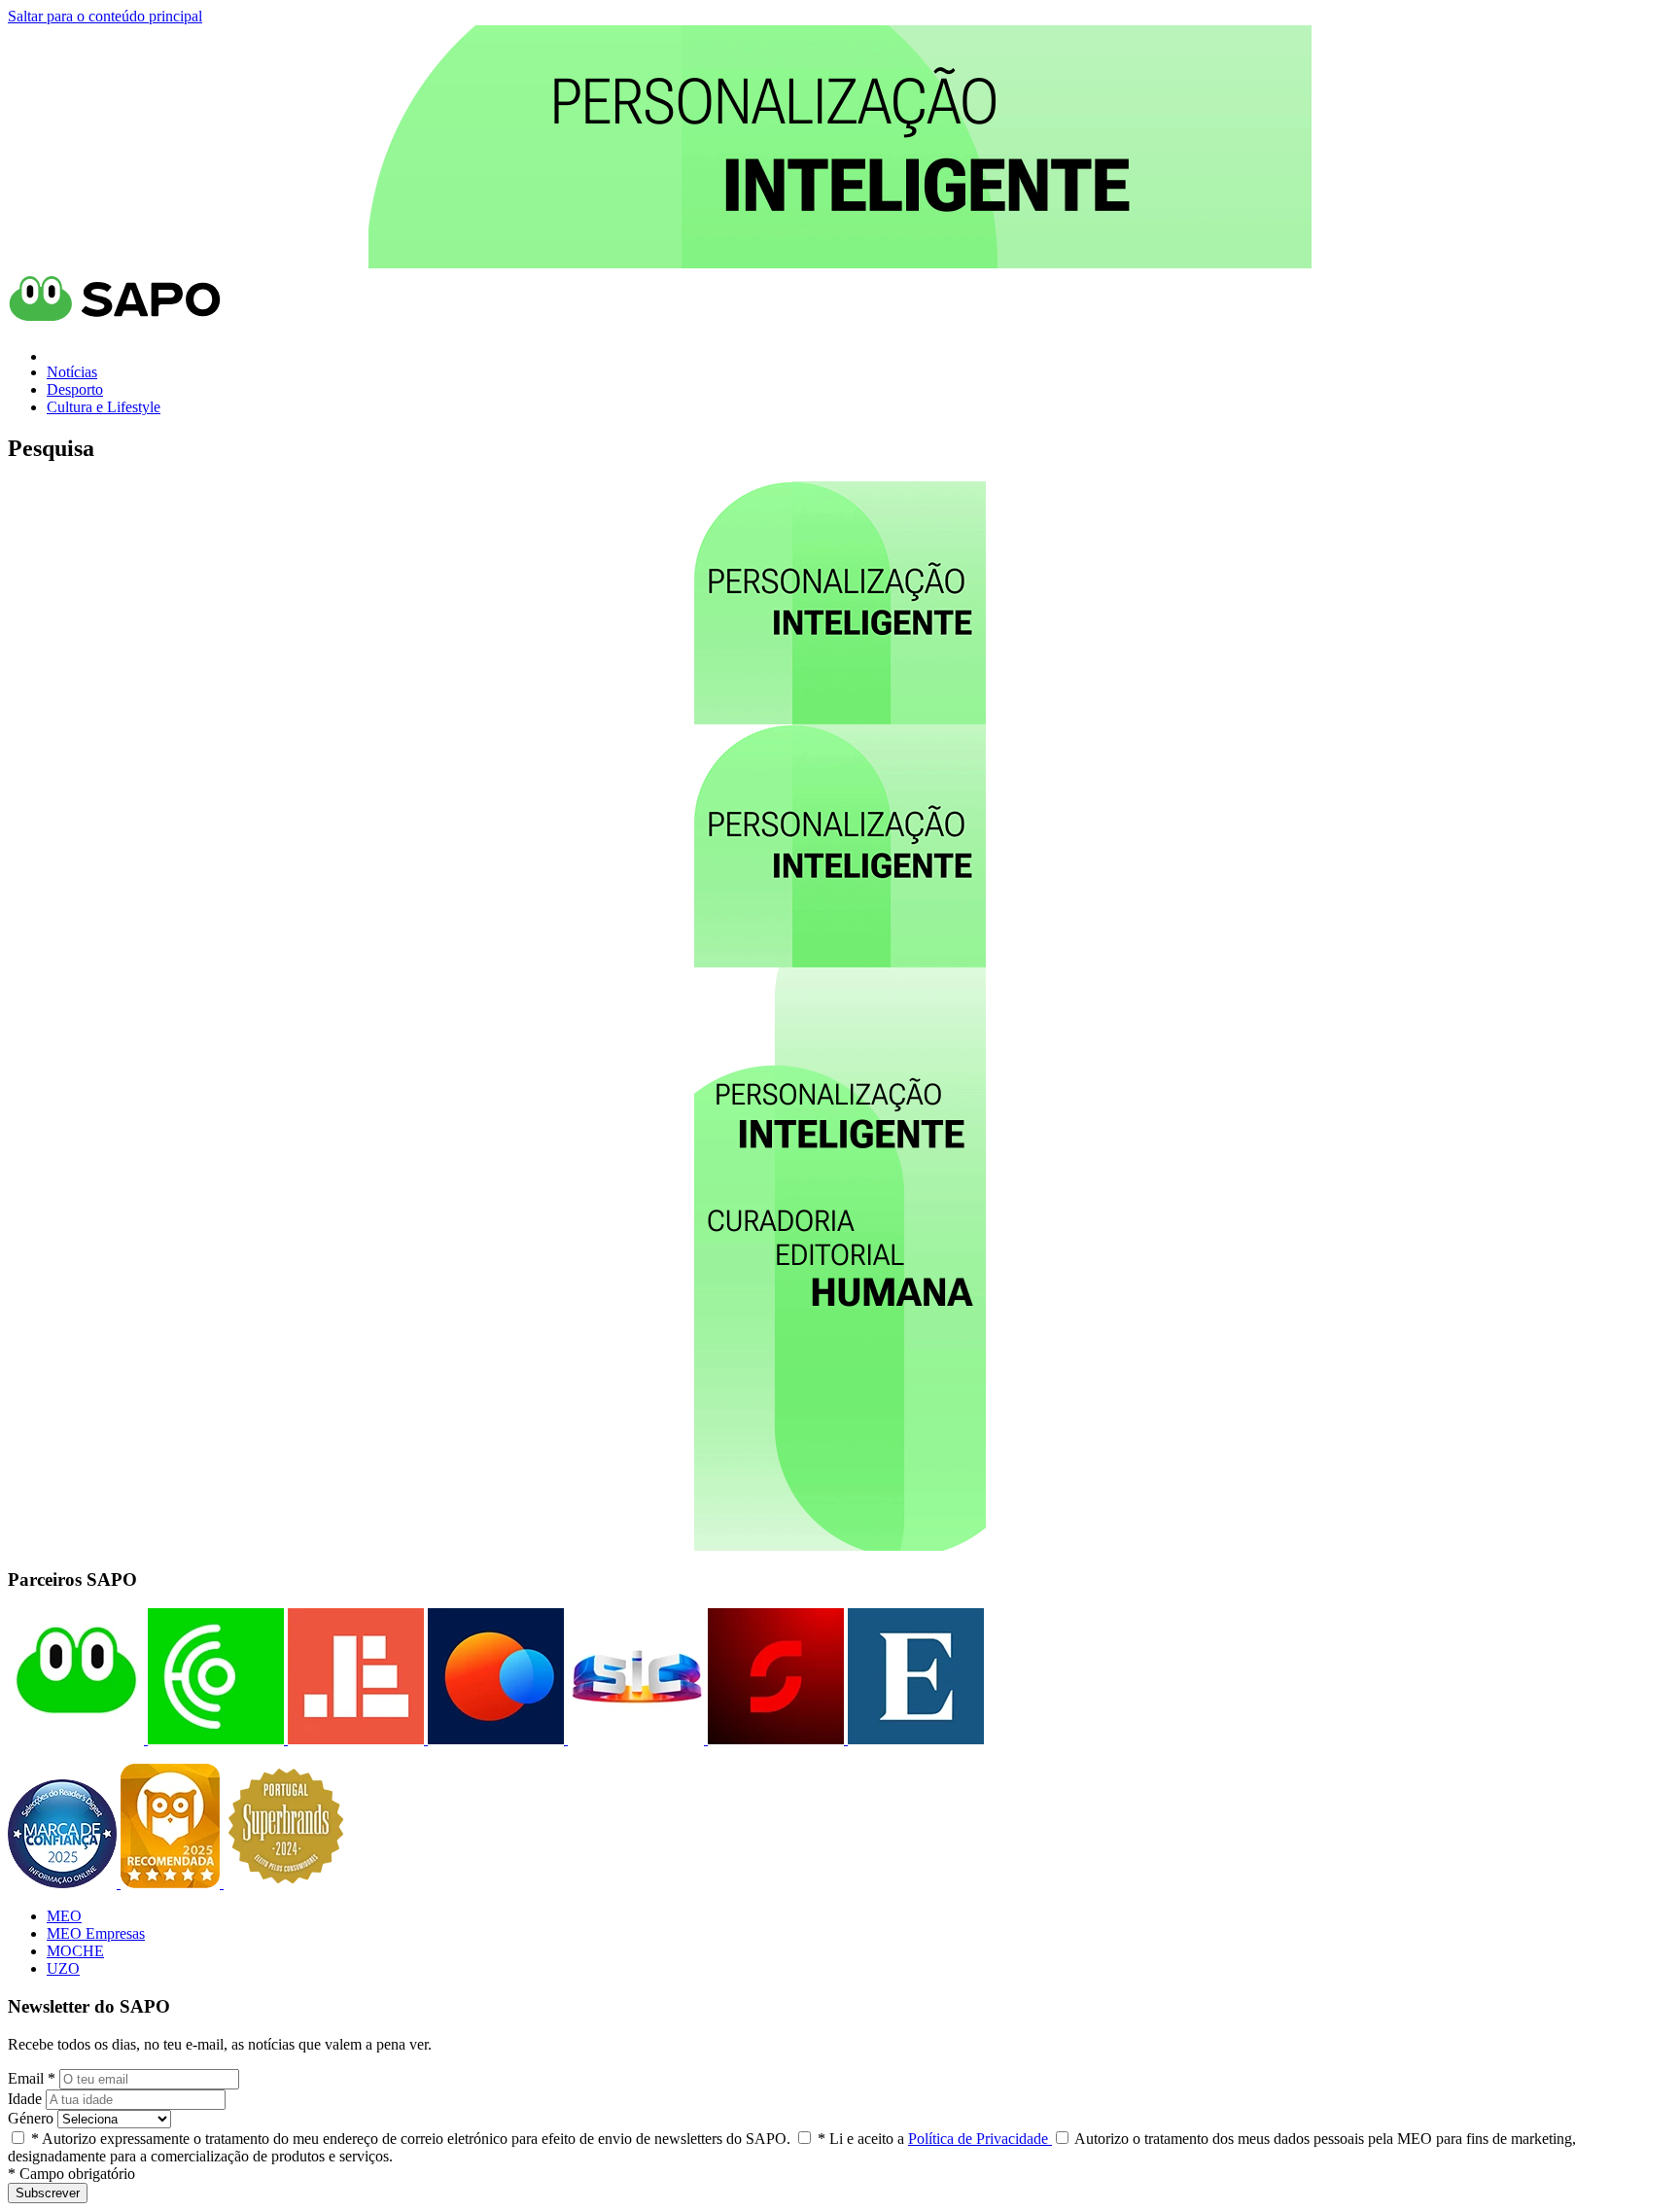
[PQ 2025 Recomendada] (172, 1883)
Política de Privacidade (980, 2139)
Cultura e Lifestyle (104, 407)
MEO (64, 1916)
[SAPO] (76, 1739)
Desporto (75, 389)
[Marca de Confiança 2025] (64, 1883)
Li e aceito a (935, 2139)
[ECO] (214, 1739)
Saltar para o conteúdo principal (105, 16)
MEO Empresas (96, 1933)
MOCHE (75, 1951)
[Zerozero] (494, 1739)
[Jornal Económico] (354, 1739)
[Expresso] (914, 1739)
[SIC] (634, 1739)
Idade (25, 2099)
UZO (63, 1968)
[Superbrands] (286, 1883)
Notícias (72, 372)
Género (31, 2118)
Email (32, 2078)
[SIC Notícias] (774, 1739)
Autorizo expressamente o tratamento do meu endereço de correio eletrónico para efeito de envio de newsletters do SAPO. (411, 2139)
